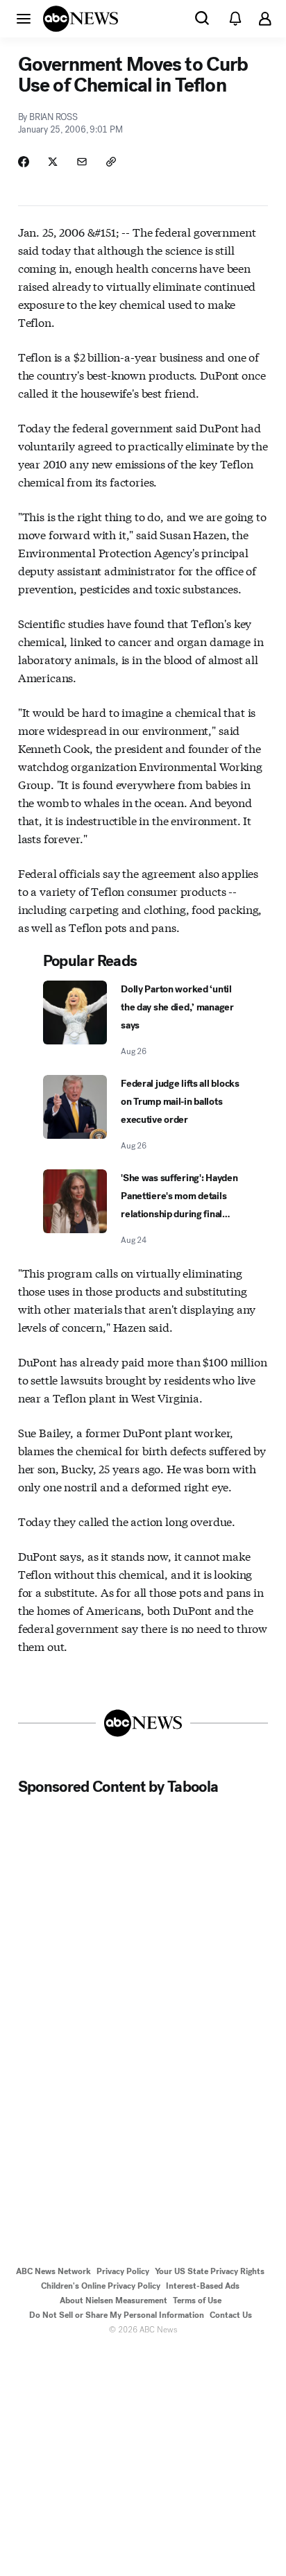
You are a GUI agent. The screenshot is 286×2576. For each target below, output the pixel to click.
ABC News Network (53, 2271)
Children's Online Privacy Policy (101, 2286)
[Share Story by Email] (82, 162)
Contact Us (231, 2315)
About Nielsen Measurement (113, 2300)
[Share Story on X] (53, 162)
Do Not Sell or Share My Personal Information (117, 2315)
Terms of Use (197, 2300)
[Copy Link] (111, 162)
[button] (24, 18)
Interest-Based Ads (203, 2286)
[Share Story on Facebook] (24, 162)
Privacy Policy (123, 2271)
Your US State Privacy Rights (210, 2271)
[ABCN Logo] (81, 19)
